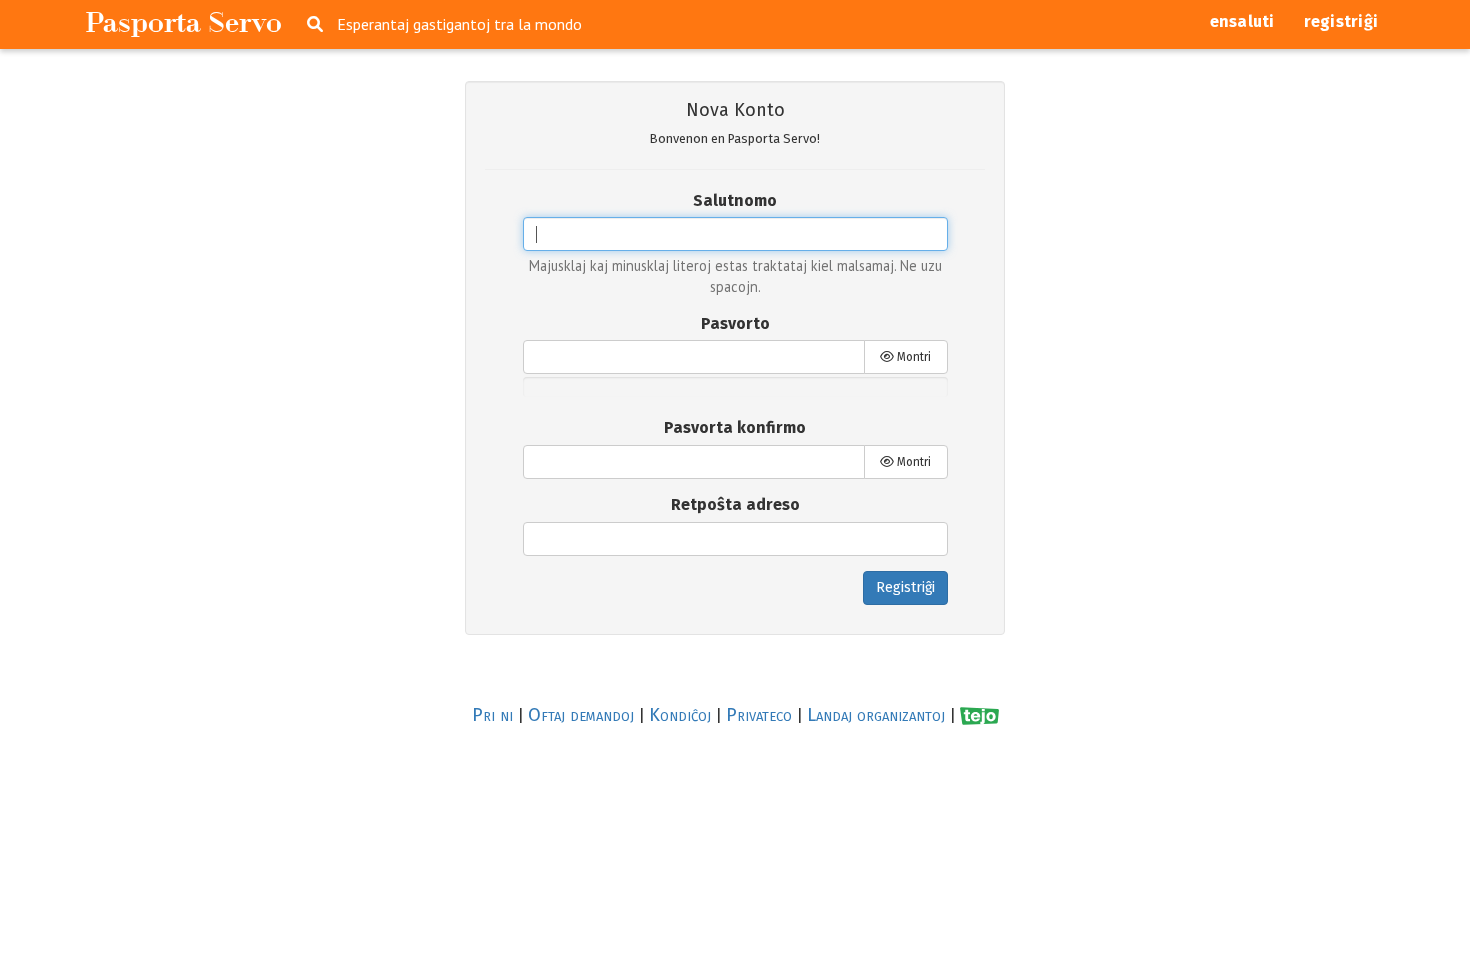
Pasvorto (735, 323)
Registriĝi (905, 587)
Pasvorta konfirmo (735, 427)
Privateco (759, 715)
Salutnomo (735, 200)
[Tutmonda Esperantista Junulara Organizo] (979, 715)
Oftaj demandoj (581, 715)
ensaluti (1242, 21)
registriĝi (1341, 21)
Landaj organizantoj (876, 715)
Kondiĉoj (680, 715)
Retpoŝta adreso (735, 504)
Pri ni (492, 715)
